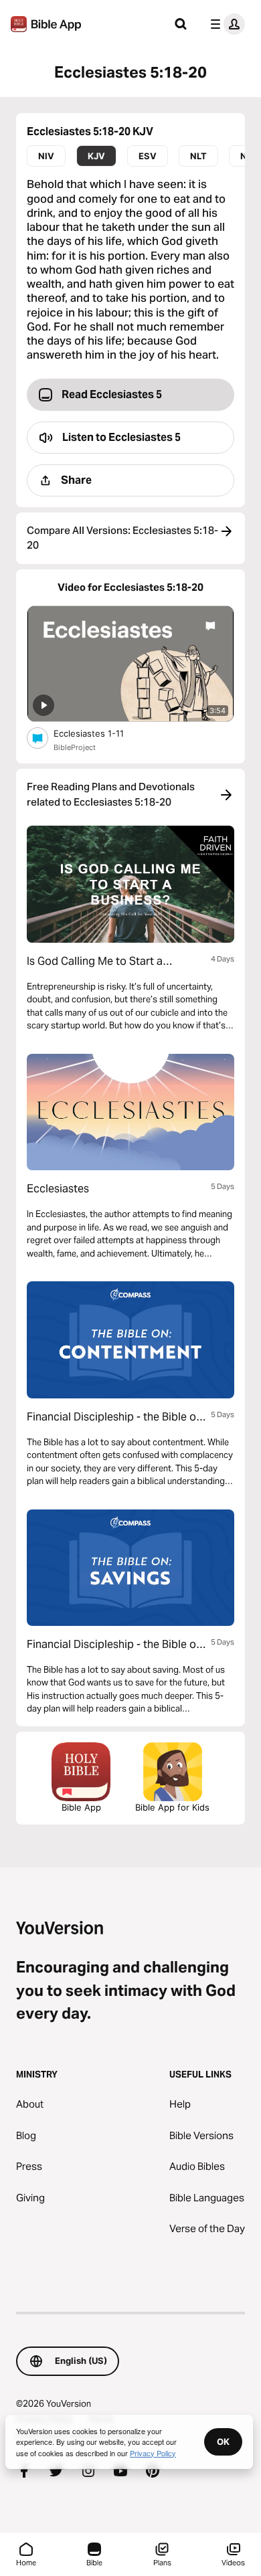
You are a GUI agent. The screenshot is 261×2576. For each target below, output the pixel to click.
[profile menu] (225, 24)
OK (223, 2442)
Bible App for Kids (172, 1807)
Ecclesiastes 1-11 (100, 733)
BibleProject (75, 747)
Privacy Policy (153, 2453)
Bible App (81, 1807)
